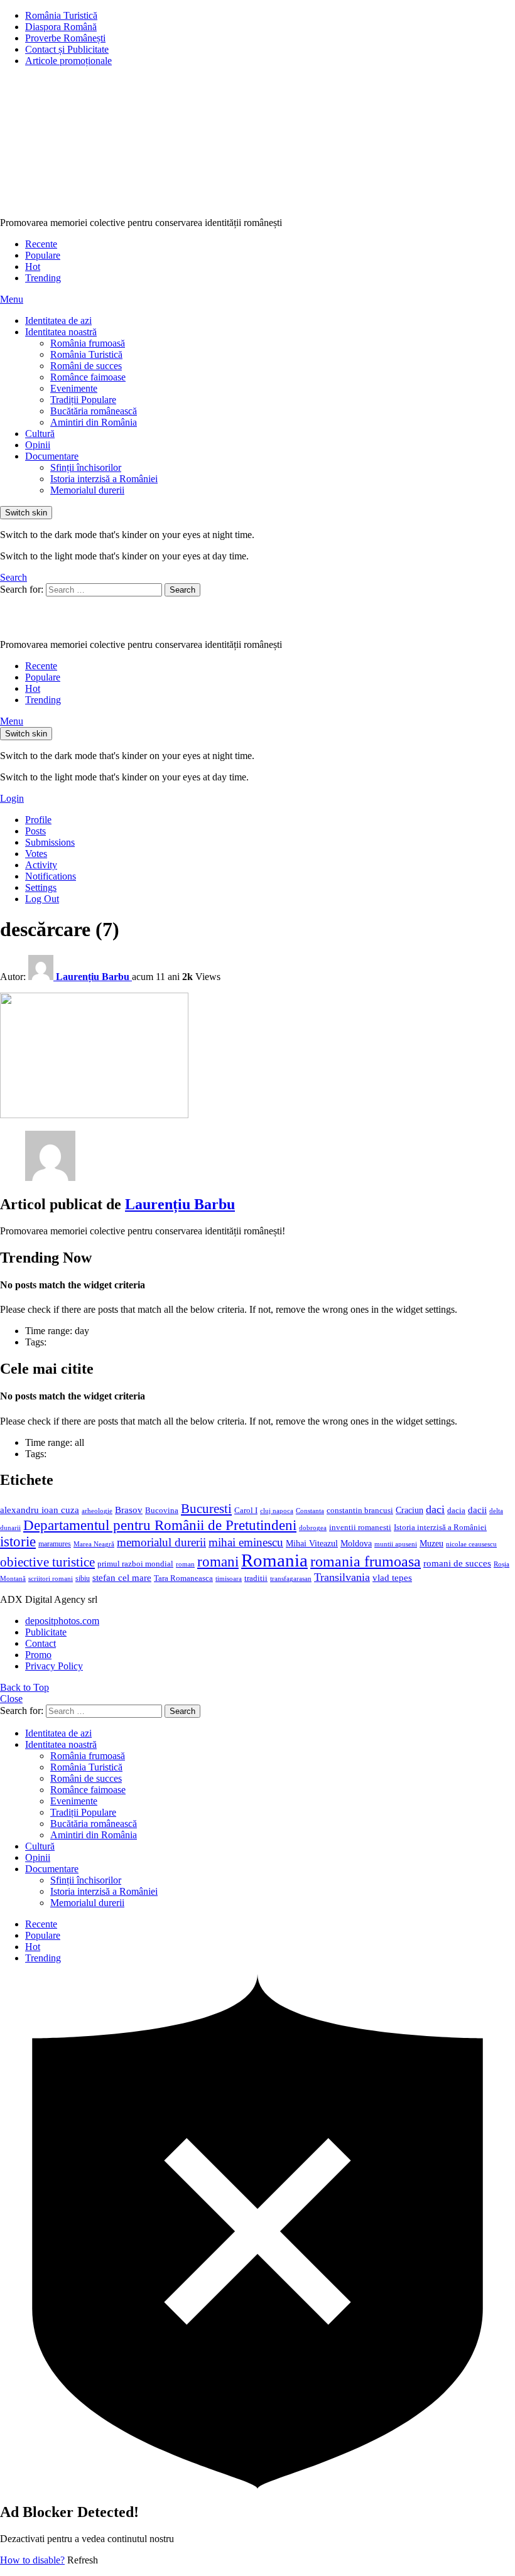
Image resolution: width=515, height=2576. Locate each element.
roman (185, 1564)
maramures (55, 1544)
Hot (33, 267)
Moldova (356, 1543)
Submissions (50, 842)
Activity (41, 865)
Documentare (52, 456)
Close (11, 1699)
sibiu (83, 1578)
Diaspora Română (61, 27)
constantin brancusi (360, 1511)
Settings (41, 887)
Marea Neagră (94, 1544)
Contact (41, 1643)
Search (182, 590)
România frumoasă (88, 343)
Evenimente (74, 388)
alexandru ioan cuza (40, 1510)
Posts (35, 831)
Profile (38, 820)
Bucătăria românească (94, 411)
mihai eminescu (246, 1542)
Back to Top (24, 1687)
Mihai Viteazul (312, 1543)
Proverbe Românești (65, 38)
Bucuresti (206, 1509)
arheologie (97, 1511)
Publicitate (46, 1632)
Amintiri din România (94, 422)
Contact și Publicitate (67, 49)
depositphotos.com (62, 1621)
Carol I (246, 1510)
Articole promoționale (68, 61)
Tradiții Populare (83, 400)
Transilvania (342, 1577)
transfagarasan (291, 1579)
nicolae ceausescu (471, 1544)
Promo (38, 1655)
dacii (477, 1510)
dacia (456, 1511)
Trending (43, 278)
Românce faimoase (88, 377)
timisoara (229, 1579)
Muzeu (431, 1543)
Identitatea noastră (61, 332)
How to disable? (32, 2560)
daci (435, 1509)
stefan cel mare (122, 1577)
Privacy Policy (54, 1666)
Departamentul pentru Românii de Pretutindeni (160, 1525)
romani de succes (457, 1563)
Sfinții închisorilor (86, 467)
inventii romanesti (360, 1528)
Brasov (129, 1510)
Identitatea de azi (58, 321)
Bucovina (162, 1511)
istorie (18, 1542)
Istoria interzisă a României (104, 479)
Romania (274, 1560)
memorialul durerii (161, 1542)
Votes (36, 854)
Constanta (310, 1511)
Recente (41, 244)
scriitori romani (51, 1579)
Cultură (40, 434)
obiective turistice (47, 1562)
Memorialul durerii (87, 490)
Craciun (409, 1510)
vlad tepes (392, 1578)
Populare (43, 255)
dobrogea (313, 1528)
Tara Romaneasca (183, 1578)
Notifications (51, 876)
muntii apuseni (396, 1544)
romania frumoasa (366, 1561)
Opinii (38, 445)
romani (218, 1561)
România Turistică (61, 15)
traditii (256, 1578)
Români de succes (86, 366)
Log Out (42, 899)
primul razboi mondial (135, 1564)
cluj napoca (277, 1511)
